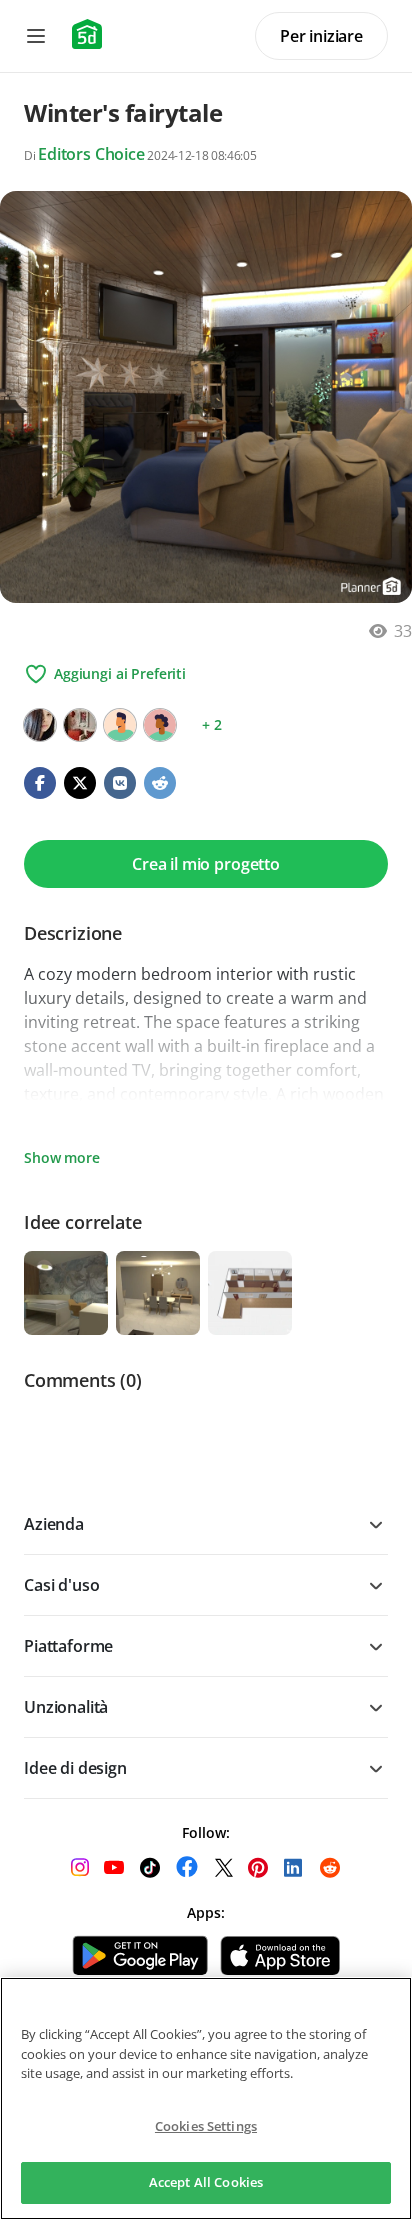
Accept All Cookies (206, 2182)
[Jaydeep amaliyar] (120, 725)
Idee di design (75, 1768)
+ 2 (212, 724)
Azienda (54, 1524)
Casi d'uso (61, 1585)
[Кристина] (40, 725)
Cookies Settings (206, 2126)
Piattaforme (68, 1646)
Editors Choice (91, 154)
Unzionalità (66, 1707)
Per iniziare (321, 36)
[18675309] (160, 725)
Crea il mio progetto (206, 864)
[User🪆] (80, 725)
